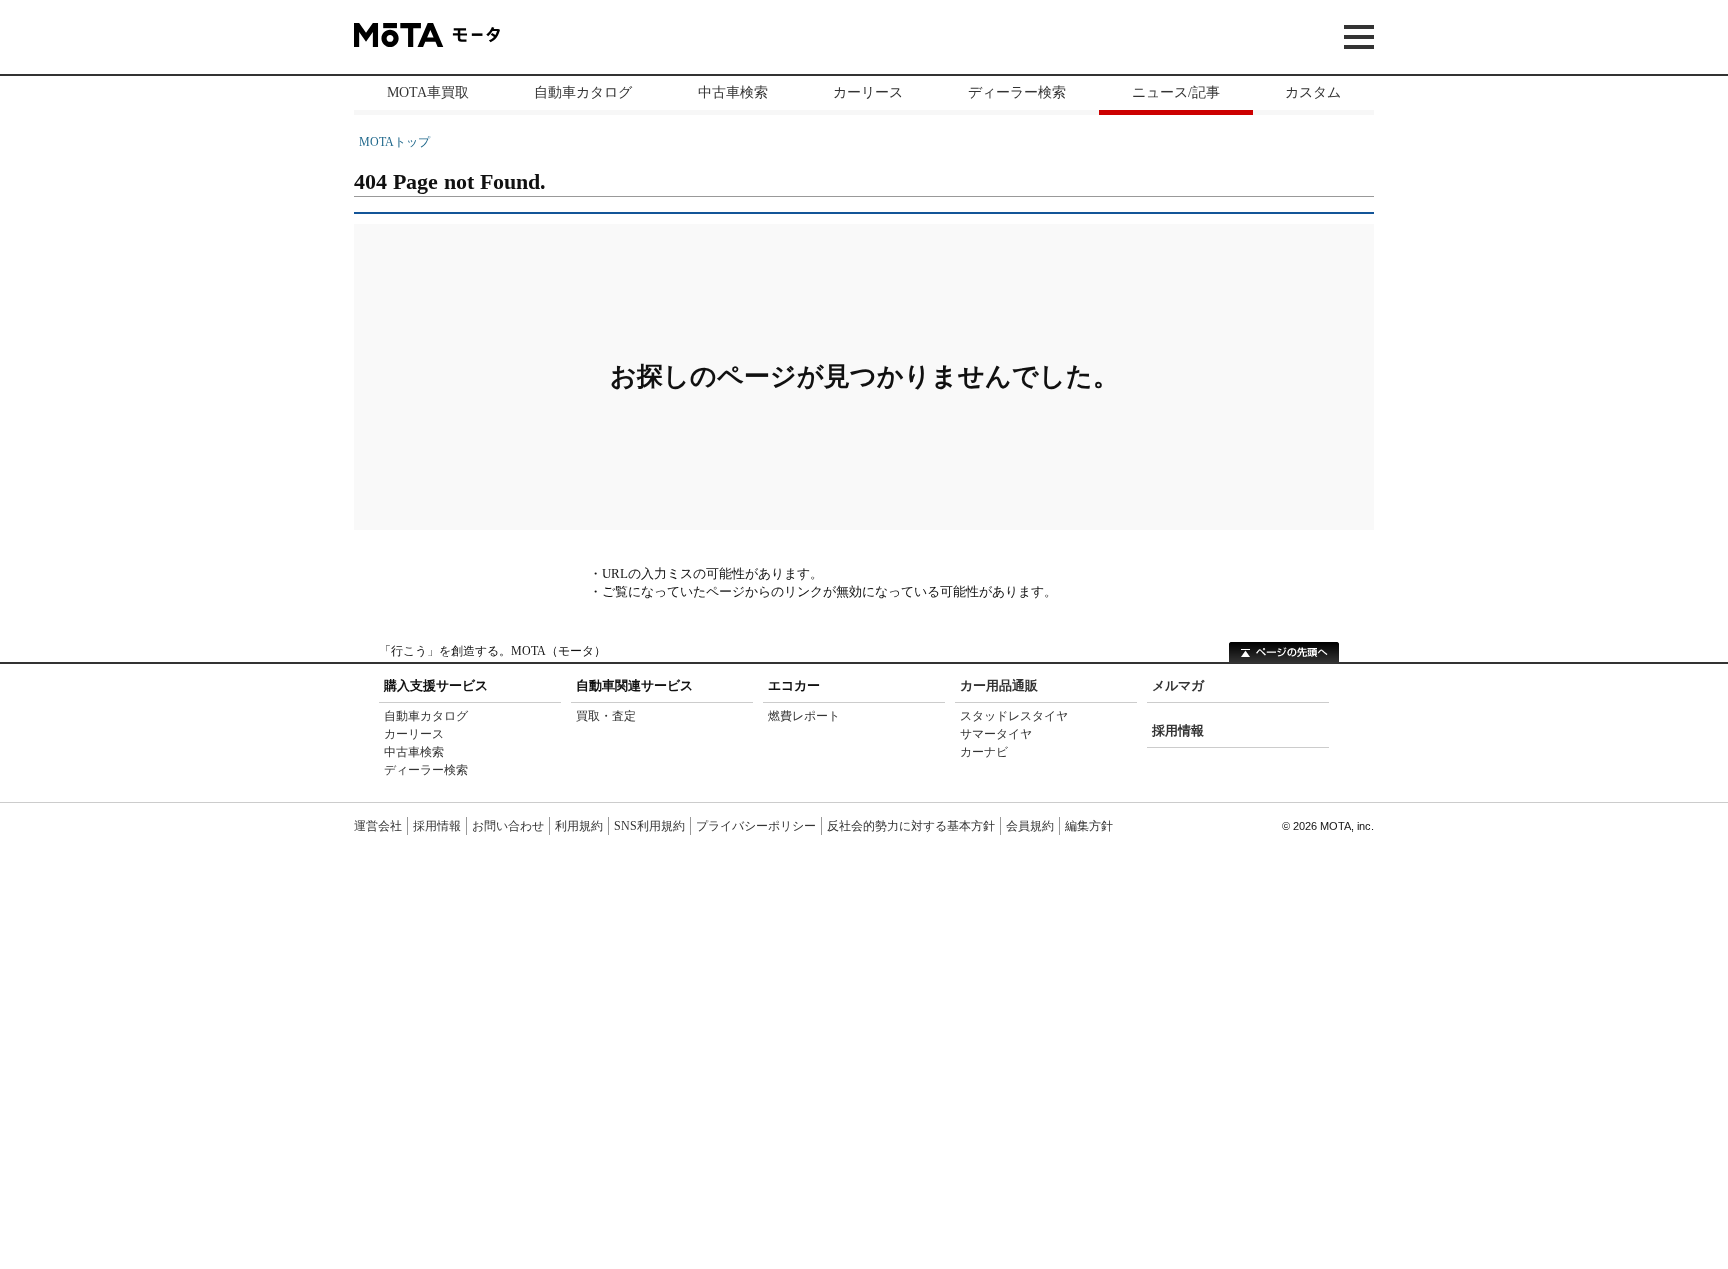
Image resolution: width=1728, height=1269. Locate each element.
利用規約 (579, 826)
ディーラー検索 (1017, 92)
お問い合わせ (508, 826)
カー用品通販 (999, 685)
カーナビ (984, 752)
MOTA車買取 (428, 92)
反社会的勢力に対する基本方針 (911, 826)
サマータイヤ (996, 734)
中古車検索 (733, 92)
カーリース (868, 92)
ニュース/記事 (1176, 92)
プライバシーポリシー (756, 826)
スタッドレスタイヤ (1014, 716)
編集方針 (1089, 826)
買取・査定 (606, 716)
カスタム (1313, 92)
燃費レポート (804, 716)
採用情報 (1178, 730)
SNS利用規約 (649, 826)
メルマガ (1178, 685)
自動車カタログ (583, 92)
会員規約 (1030, 826)
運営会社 (378, 826)
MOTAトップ (394, 142)
